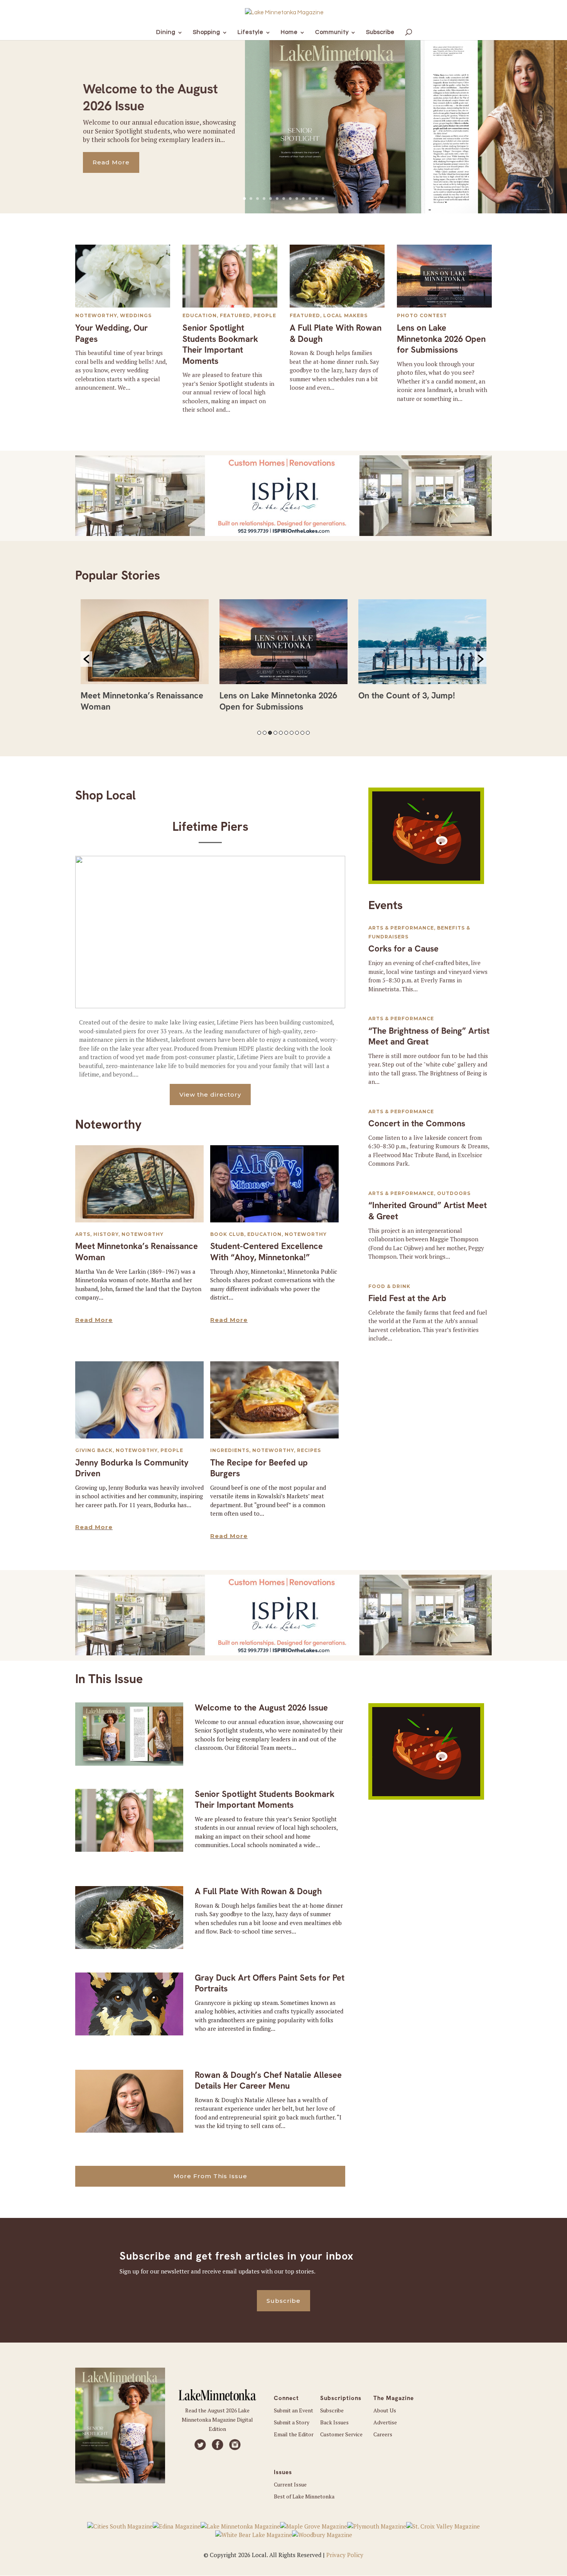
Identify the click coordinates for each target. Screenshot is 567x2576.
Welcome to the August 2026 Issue (261, 1708)
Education (200, 315)
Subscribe (283, 2301)
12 (316, 199)
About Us (385, 2410)
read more (94, 1320)
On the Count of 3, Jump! (268, 696)
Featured (235, 315)
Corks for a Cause (403, 949)
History (106, 1234)
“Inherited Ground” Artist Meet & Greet (428, 1211)
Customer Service (341, 2434)
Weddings (136, 315)
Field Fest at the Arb (407, 1298)
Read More (111, 162)
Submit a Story (292, 2422)
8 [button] (297, 733)
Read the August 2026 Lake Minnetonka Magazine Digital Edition (217, 2420)
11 (310, 199)
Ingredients (230, 1450)
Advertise (385, 2422)
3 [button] (270, 733)
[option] (145, 659)
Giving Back (94, 1450)
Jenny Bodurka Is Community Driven (132, 1468)
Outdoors (454, 1193)
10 (303, 199)
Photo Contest (422, 315)
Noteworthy (96, 315)
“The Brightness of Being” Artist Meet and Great (429, 1036)
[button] (86, 659)
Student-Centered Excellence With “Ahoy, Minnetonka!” (267, 1252)
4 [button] (275, 733)
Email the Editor (294, 2434)
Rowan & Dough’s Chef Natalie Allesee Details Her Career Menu (268, 2081)
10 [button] (308, 733)
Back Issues (334, 2422)
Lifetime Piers (210, 827)
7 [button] (292, 733)
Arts (83, 1234)
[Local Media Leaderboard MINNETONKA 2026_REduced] (283, 534)
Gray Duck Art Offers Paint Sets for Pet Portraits (270, 1983)
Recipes (309, 1450)
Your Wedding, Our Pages (111, 333)
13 (323, 199)
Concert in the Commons (417, 1123)
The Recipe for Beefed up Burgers (259, 1468)
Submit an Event (294, 2410)
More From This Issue (210, 2176)
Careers (383, 2434)
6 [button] (286, 733)
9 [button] (302, 733)
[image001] (426, 882)
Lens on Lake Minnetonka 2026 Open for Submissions (441, 339)
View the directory (210, 1094)
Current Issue (290, 2484)
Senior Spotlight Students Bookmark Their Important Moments (220, 344)
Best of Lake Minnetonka (304, 2496)
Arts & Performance (401, 928)
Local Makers (345, 315)
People (265, 315)
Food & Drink (389, 1286)
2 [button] (265, 733)
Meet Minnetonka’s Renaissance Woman (137, 1252)
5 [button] (281, 733)
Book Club (227, 1234)
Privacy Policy (345, 2555)
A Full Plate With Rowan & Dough (336, 333)
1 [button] (259, 733)
